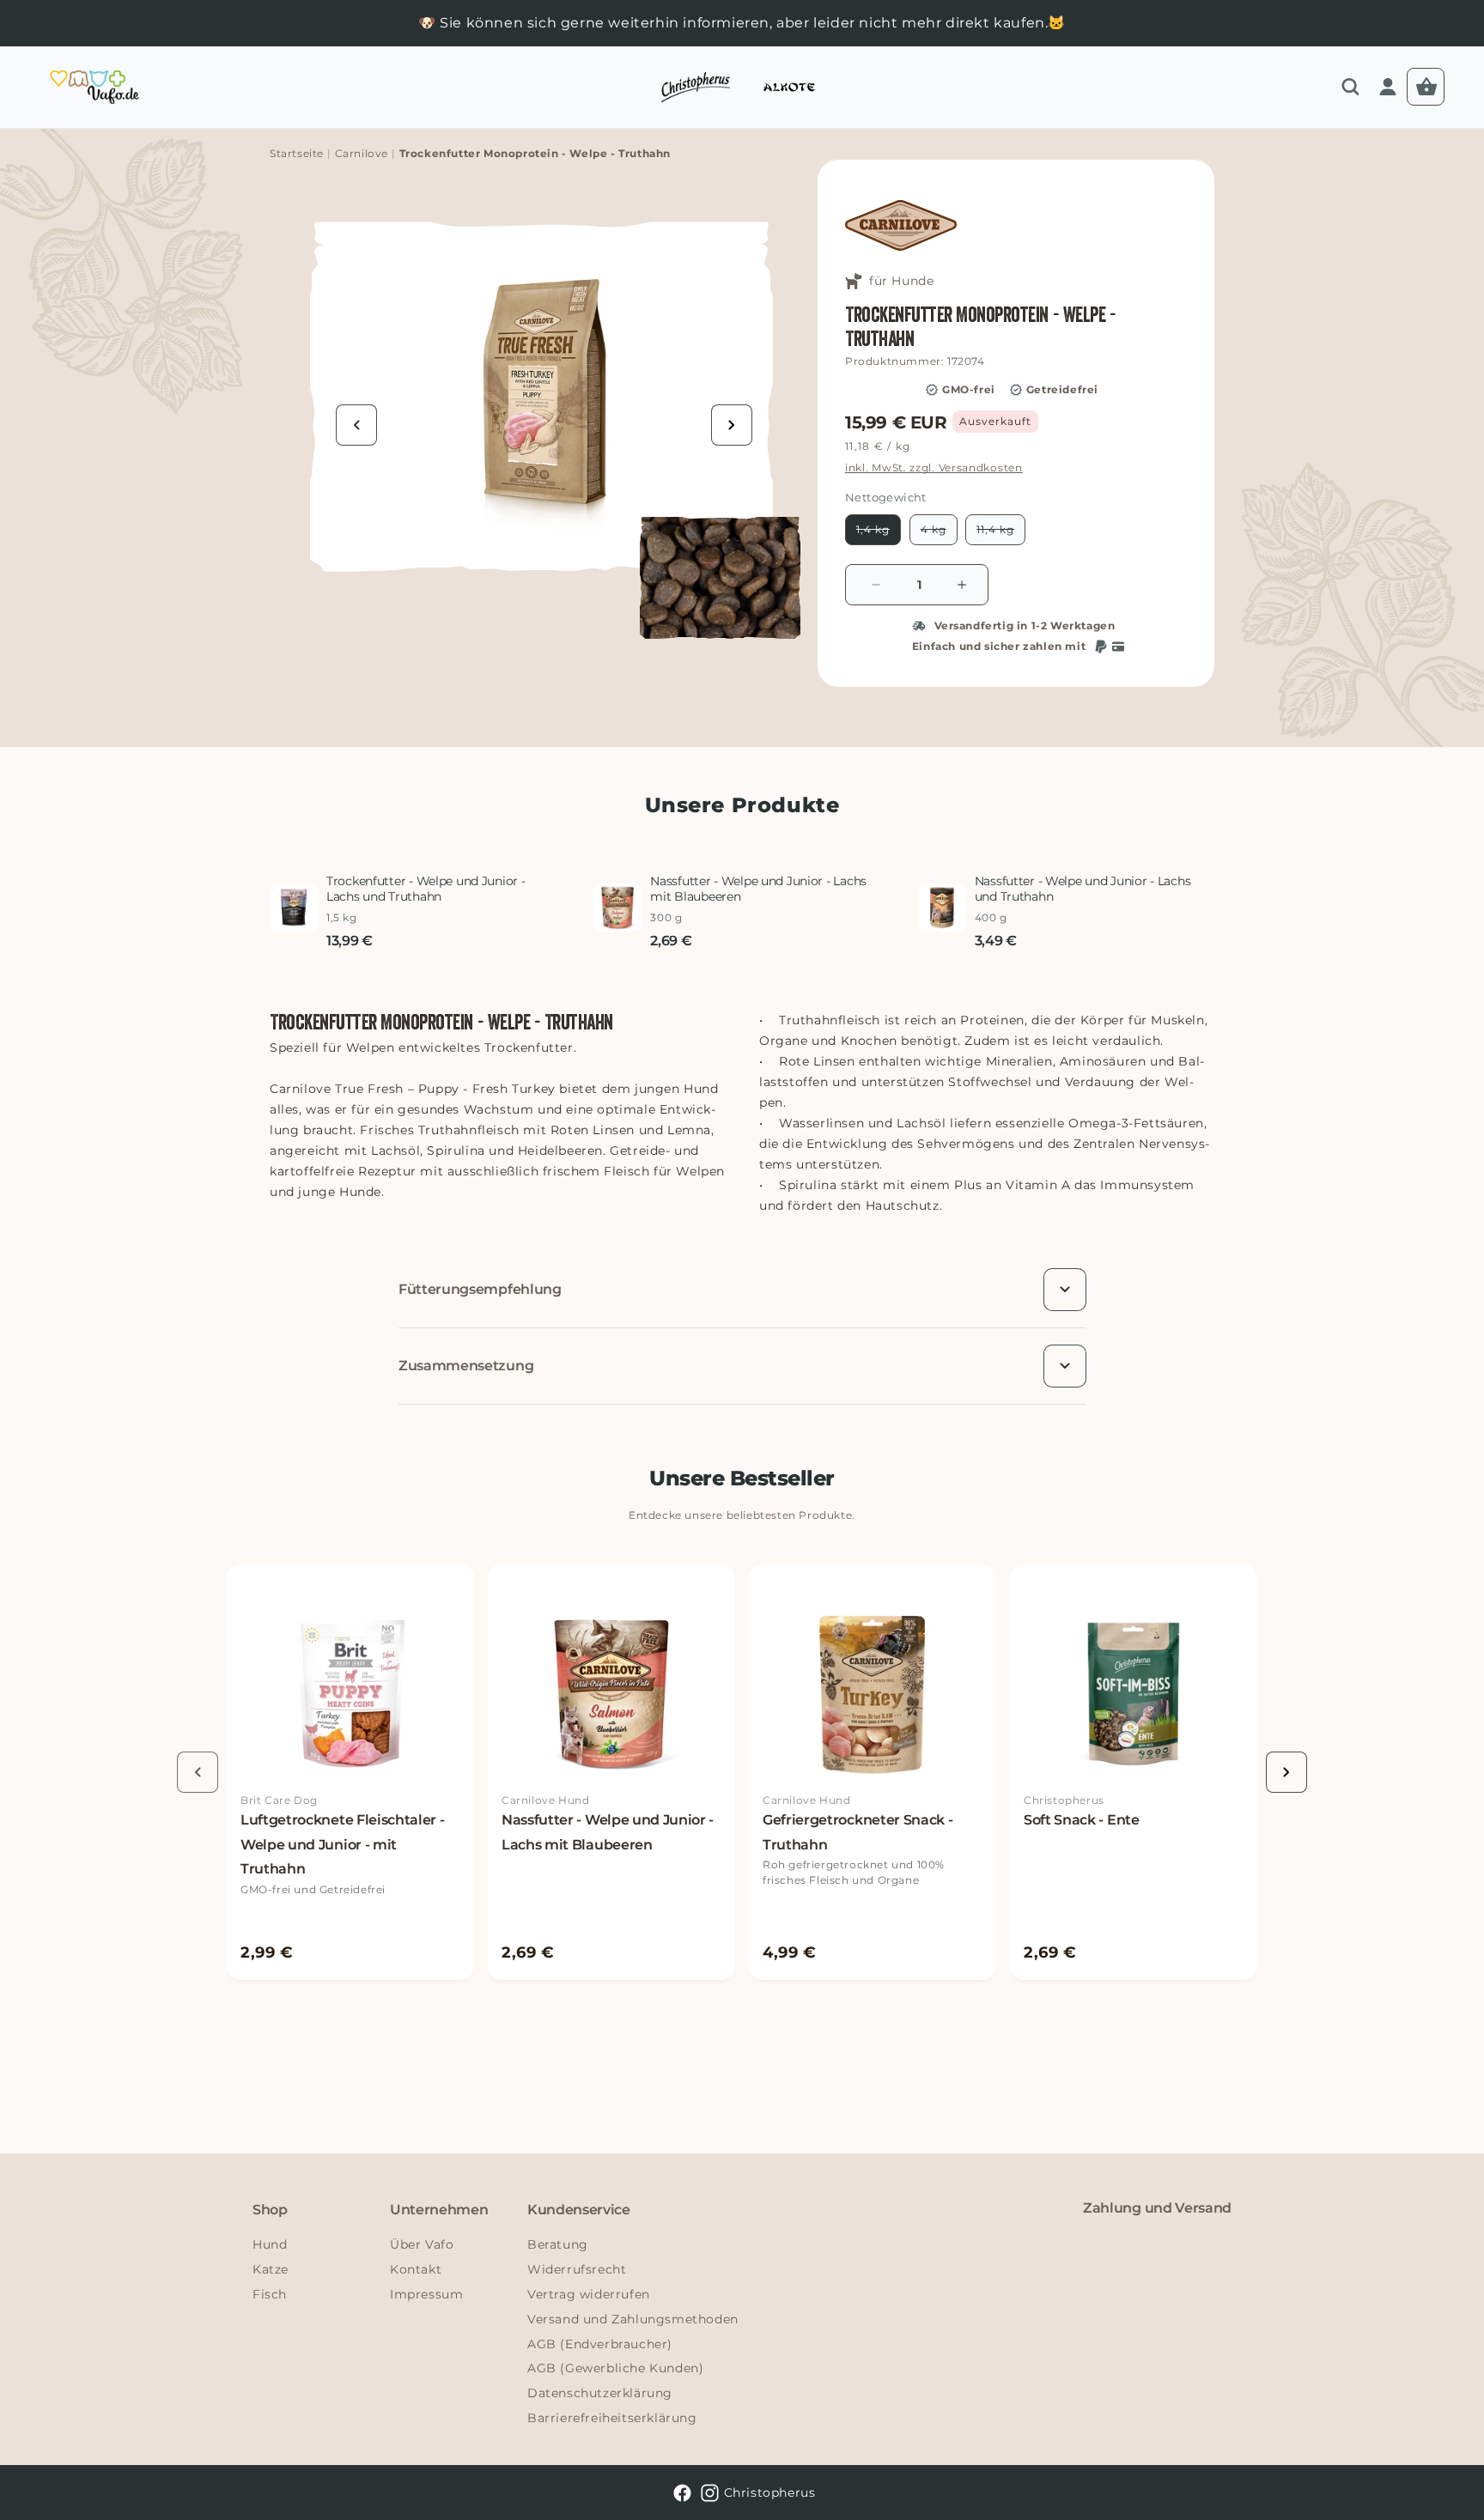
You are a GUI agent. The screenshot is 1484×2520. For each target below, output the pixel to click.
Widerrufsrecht (577, 2269)
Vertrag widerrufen (589, 2294)
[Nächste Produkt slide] (1286, 1772)
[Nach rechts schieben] (732, 425)
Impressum (426, 2294)
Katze (271, 2269)
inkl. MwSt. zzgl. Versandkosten (934, 468)
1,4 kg (879, 534)
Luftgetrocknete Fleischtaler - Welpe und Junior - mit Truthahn (342, 1845)
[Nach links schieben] (356, 425)
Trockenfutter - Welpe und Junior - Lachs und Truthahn (426, 889)
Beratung (558, 2244)
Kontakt (416, 2269)
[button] (1350, 87)
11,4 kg (1001, 534)
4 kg (939, 534)
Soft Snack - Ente (1082, 1820)
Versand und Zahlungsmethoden (633, 2319)
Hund (270, 2244)
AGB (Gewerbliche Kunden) (615, 2368)
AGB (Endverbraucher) (600, 2344)
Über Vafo (422, 2244)
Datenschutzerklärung (600, 2393)
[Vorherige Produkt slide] (198, 1772)
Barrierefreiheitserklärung (612, 2418)
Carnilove (362, 153)
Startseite (297, 153)
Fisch (270, 2294)
